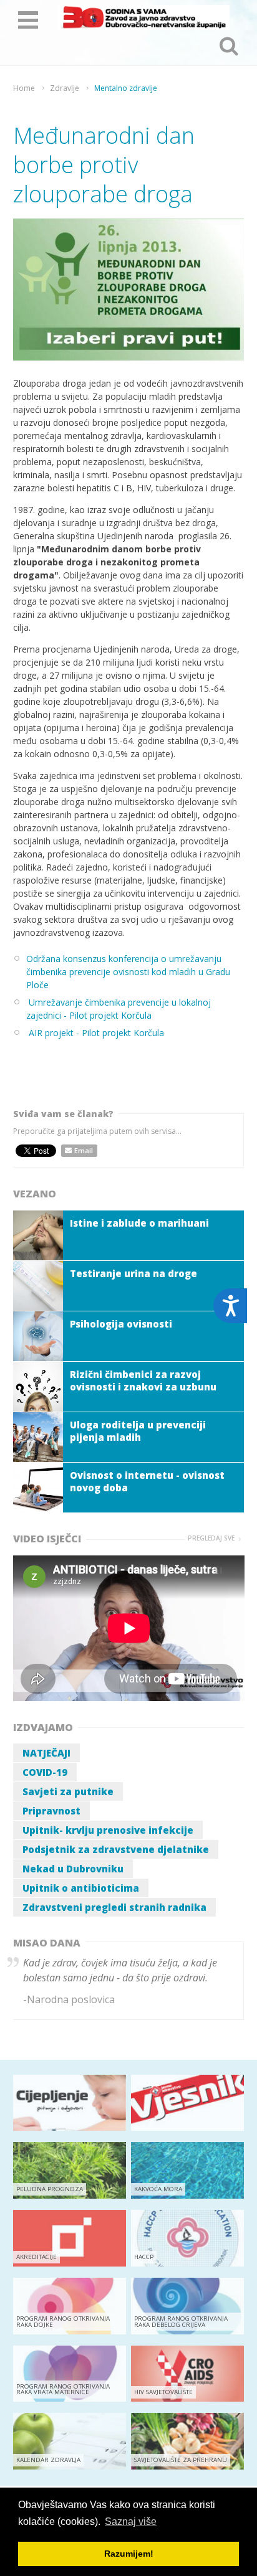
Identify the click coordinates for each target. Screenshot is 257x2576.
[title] (143, 17)
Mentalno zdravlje (126, 88)
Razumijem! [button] (129, 2554)
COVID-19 (45, 1772)
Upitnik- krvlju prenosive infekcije (108, 1830)
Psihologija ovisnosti (121, 1324)
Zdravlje (65, 88)
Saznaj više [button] (131, 2522)
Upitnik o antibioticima (81, 1888)
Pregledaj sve (211, 1538)
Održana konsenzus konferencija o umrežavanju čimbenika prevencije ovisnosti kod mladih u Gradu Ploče (128, 972)
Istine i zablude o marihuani (139, 1223)
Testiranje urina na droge (133, 1273)
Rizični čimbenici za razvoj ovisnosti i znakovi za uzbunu (143, 1380)
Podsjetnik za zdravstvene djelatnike (116, 1849)
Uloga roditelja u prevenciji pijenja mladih (138, 1431)
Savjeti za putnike (68, 1791)
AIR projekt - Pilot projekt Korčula (96, 1033)
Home (24, 88)
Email (84, 1150)
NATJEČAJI (46, 1753)
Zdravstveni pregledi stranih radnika (114, 1907)
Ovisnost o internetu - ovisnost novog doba (147, 1481)
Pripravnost (51, 1811)
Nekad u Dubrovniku (73, 1869)
